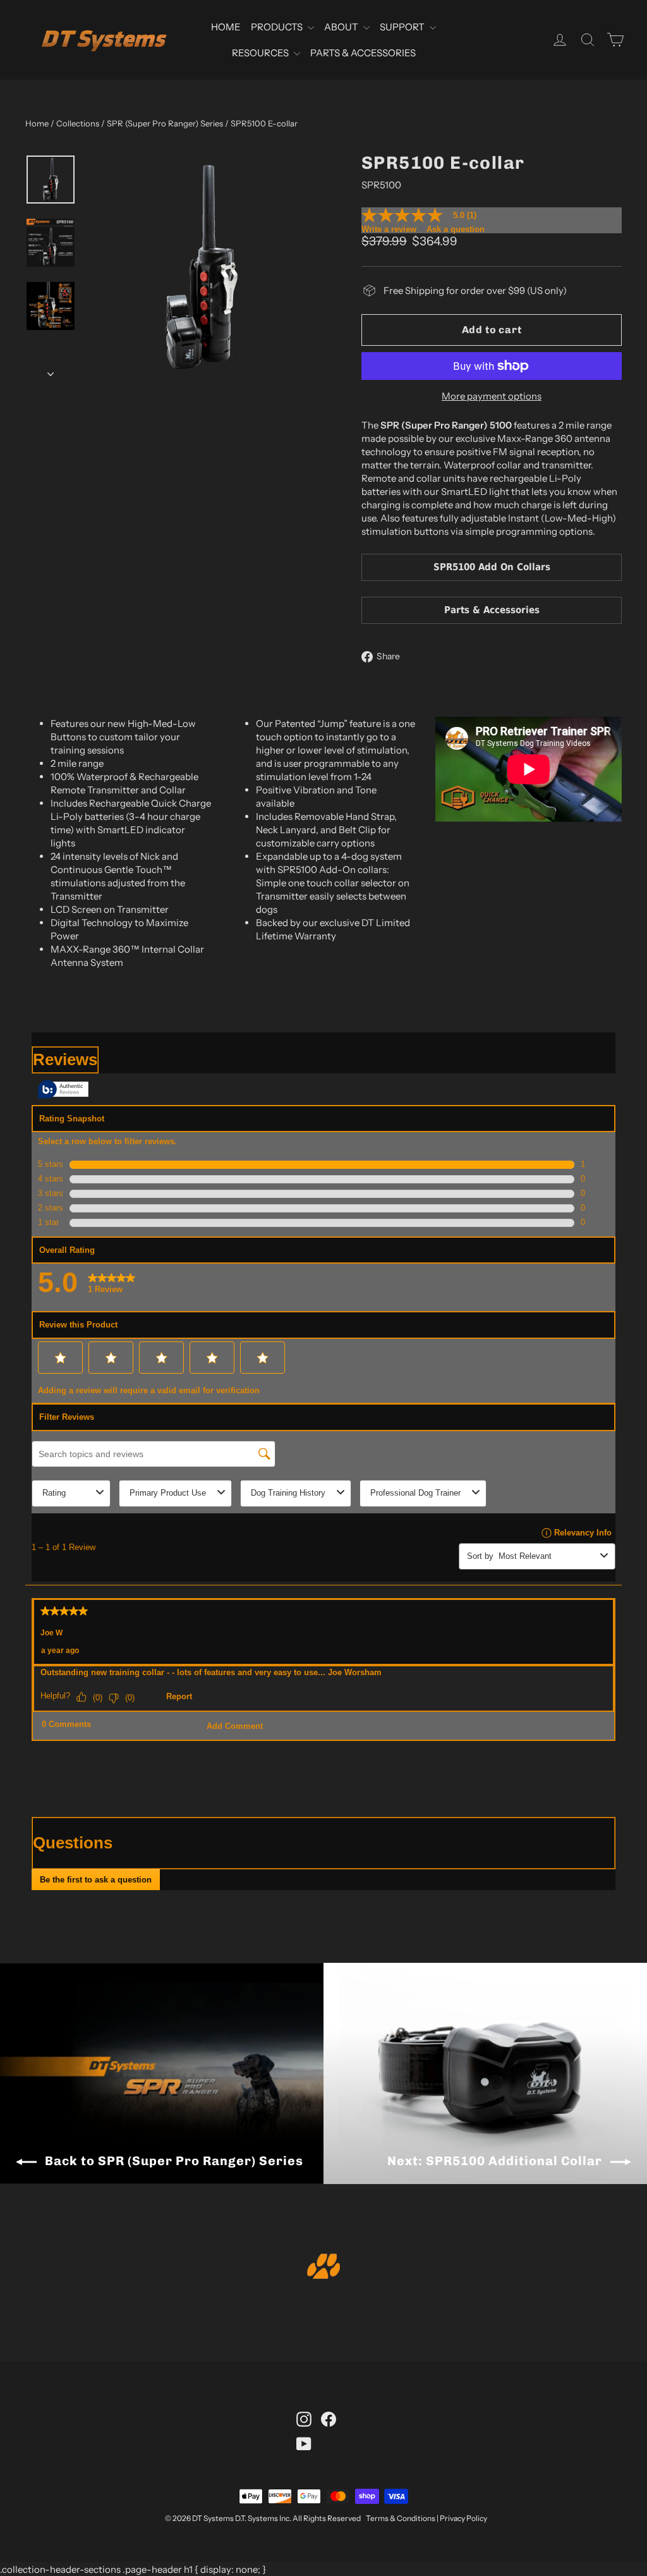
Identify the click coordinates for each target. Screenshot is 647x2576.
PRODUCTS (278, 27)
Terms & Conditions (401, 2518)
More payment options (492, 396)
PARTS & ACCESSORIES (363, 53)
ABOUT (342, 27)
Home (37, 123)
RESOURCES (261, 53)
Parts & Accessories (492, 610)
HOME (226, 27)
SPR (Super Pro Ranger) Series (165, 123)
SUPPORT (403, 27)
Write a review (389, 229)
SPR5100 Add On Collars (492, 567)
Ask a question (456, 229)
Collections (78, 123)
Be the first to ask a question (96, 1880)
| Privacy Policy (462, 2518)
